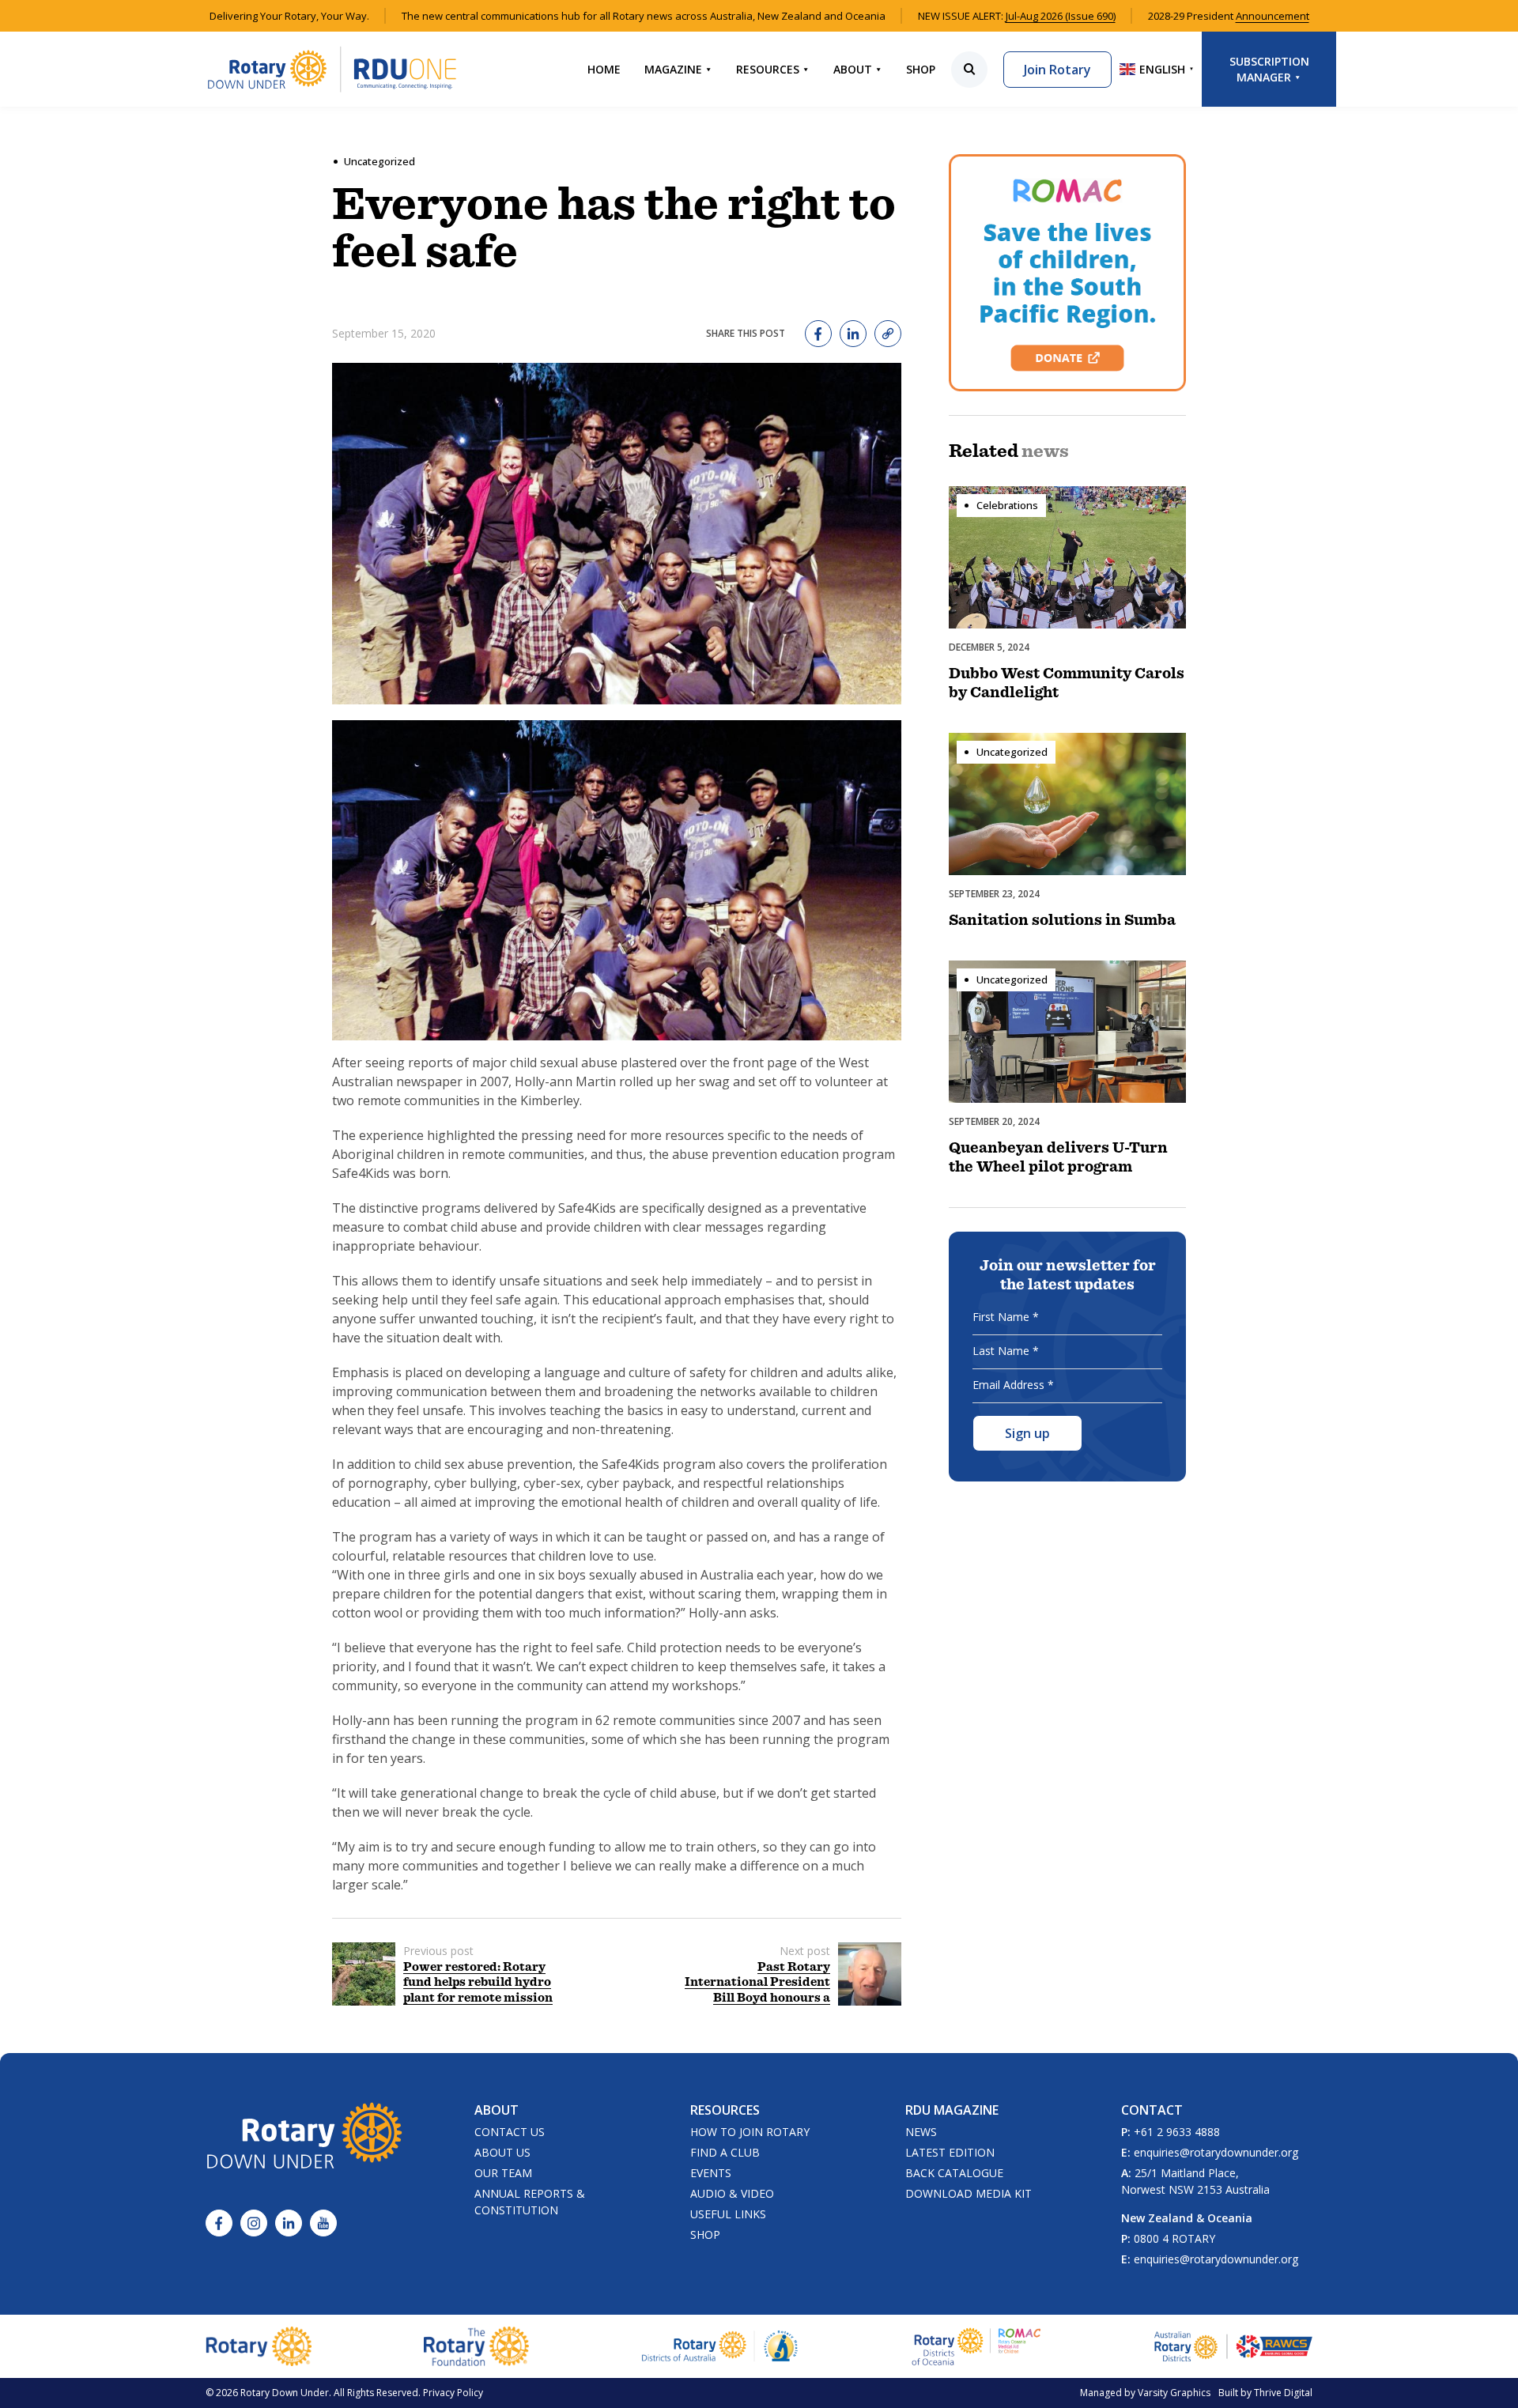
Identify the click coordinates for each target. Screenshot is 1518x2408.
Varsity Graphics (1174, 2393)
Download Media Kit (969, 2193)
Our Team (503, 2173)
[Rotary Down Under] (332, 69)
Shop (921, 69)
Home (604, 69)
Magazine (673, 69)
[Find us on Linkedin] (289, 2223)
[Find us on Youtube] (323, 2223)
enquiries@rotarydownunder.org (1216, 2152)
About (853, 69)
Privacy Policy (453, 2393)
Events (711, 2173)
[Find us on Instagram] (254, 2223)
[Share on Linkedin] (853, 334)
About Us (502, 2152)
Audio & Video (732, 2193)
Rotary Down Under (285, 2393)
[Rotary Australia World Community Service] (1233, 2346)
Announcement (1273, 16)
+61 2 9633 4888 (1177, 2132)
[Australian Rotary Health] (720, 2346)
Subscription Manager (1269, 69)
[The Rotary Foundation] (476, 2346)
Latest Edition (950, 2152)
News (921, 2132)
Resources (768, 69)
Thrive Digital (1283, 2393)
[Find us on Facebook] (219, 2223)
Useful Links (728, 2214)
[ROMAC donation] (1067, 273)
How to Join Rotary (750, 2132)
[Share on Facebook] (818, 334)
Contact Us (510, 2132)
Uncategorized (379, 161)
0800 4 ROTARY (1174, 2238)
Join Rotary (1057, 70)
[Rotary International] (259, 2346)
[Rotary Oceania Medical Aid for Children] (977, 2346)
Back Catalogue (954, 2173)
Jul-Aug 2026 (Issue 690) (1061, 16)
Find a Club (725, 2152)
